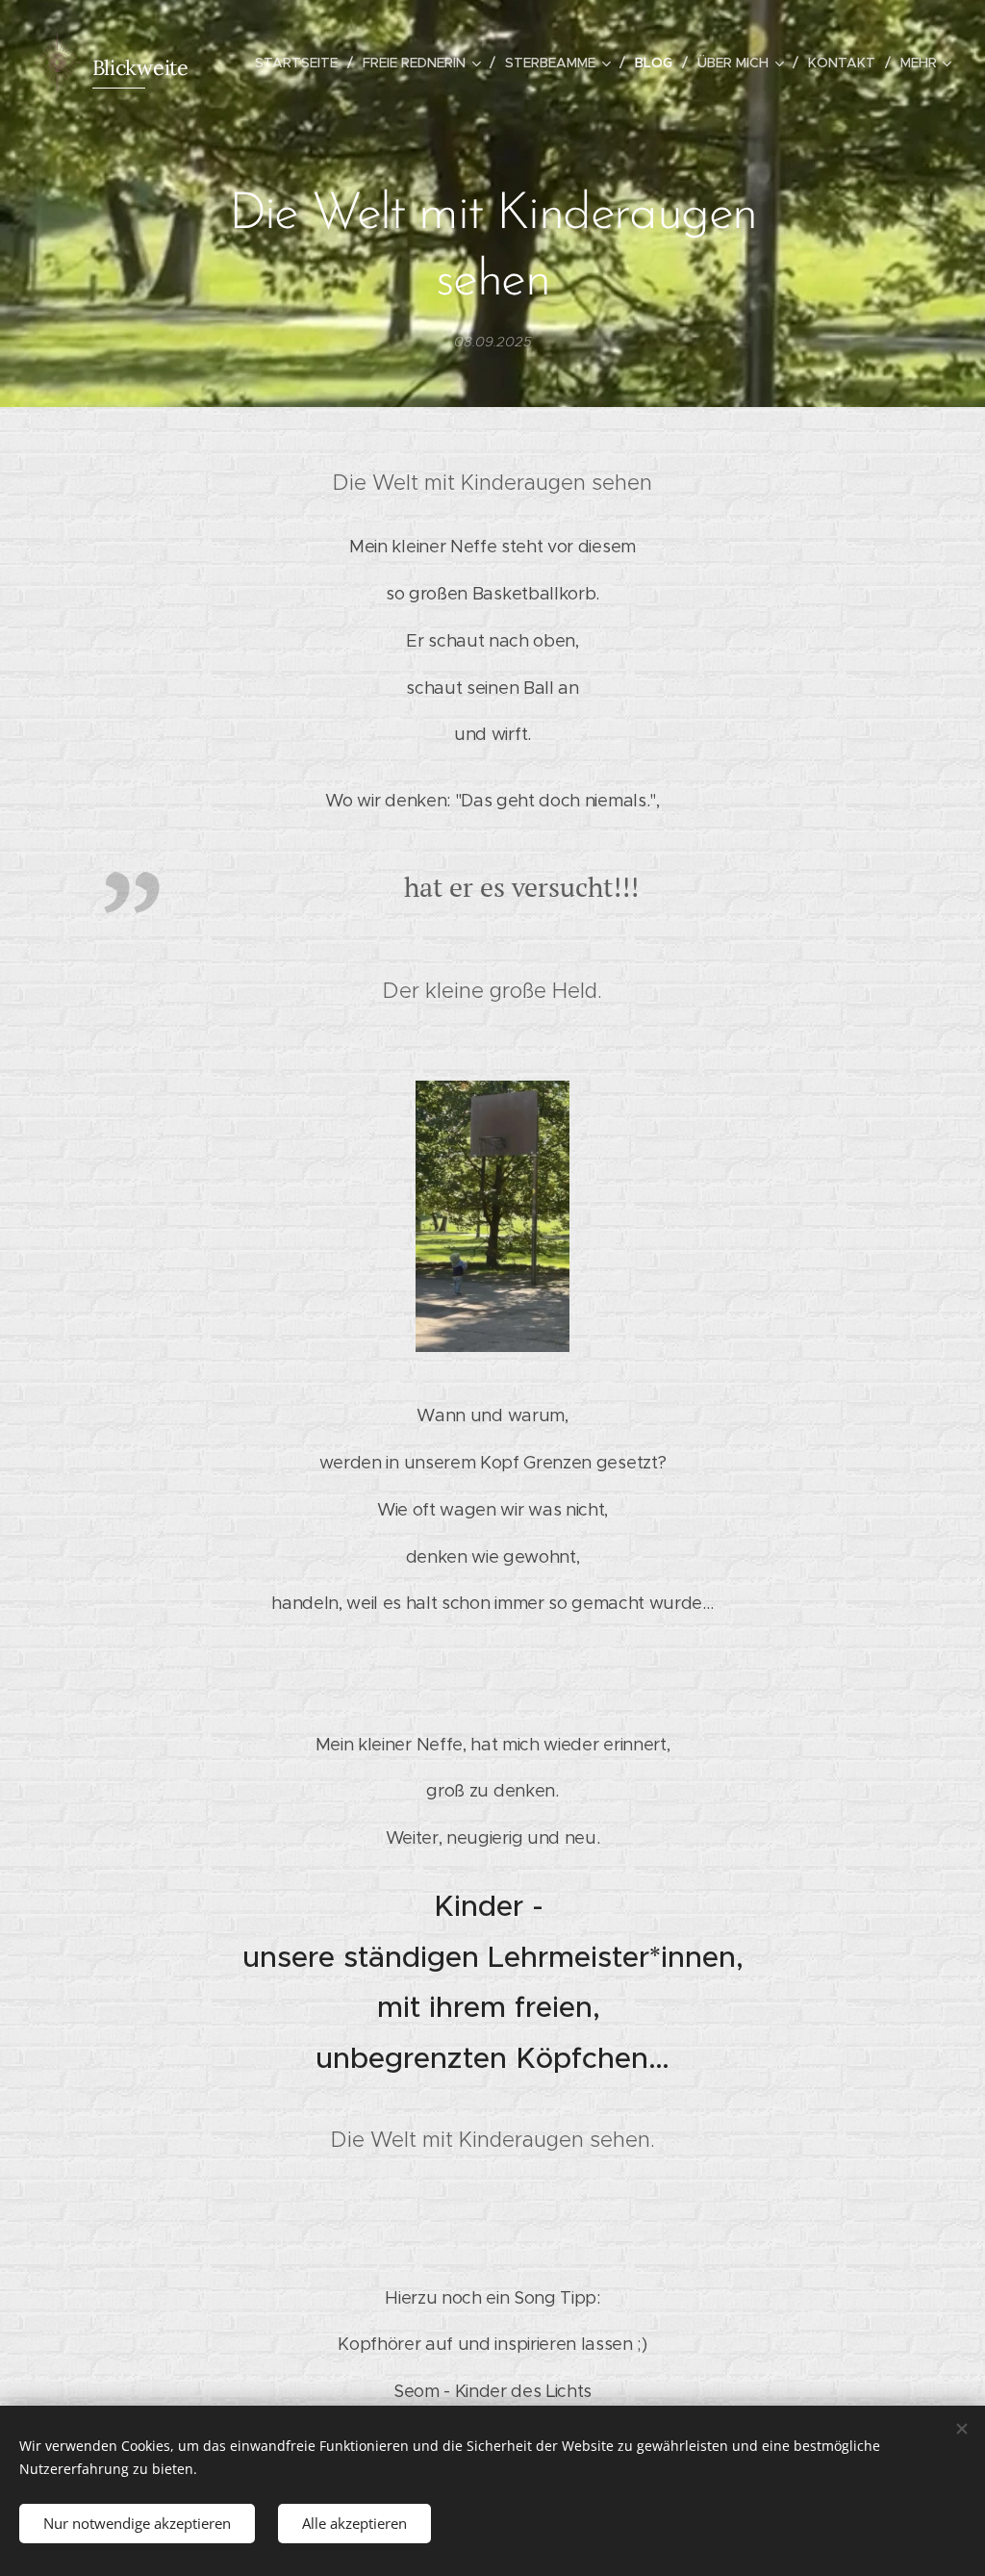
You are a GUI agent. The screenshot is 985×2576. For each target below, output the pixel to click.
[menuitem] (302, 63)
